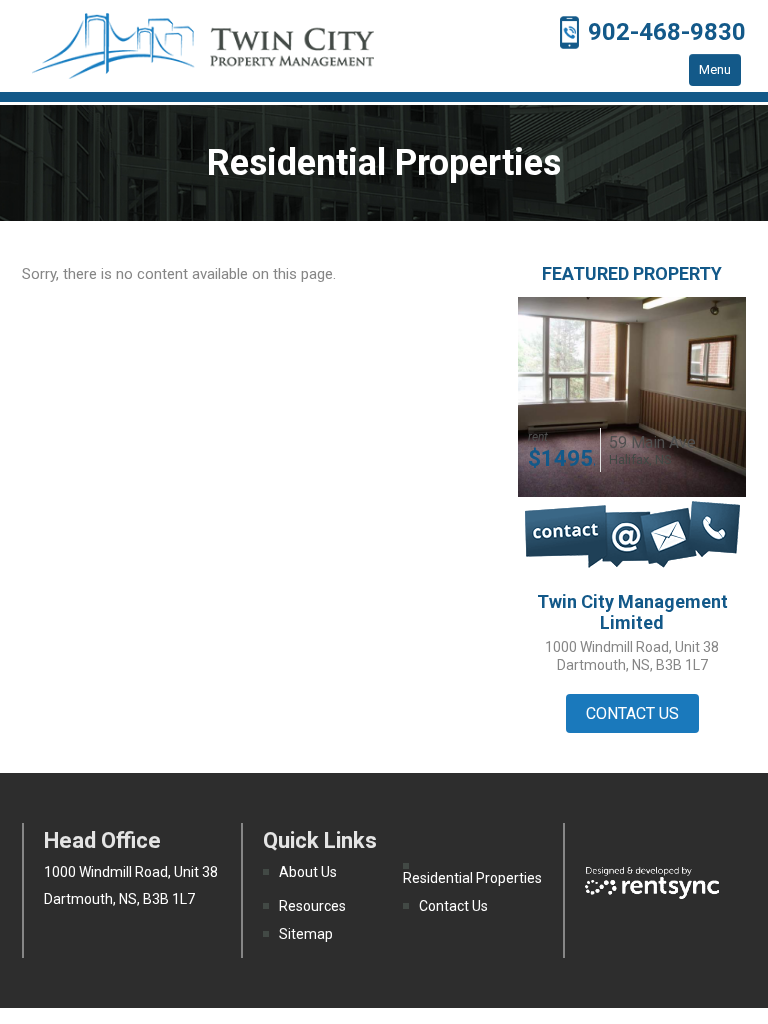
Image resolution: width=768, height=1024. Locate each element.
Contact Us (453, 906)
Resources (312, 906)
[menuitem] (333, 872)
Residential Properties (472, 878)
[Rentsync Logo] (652, 880)
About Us (308, 872)
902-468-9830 (667, 32)
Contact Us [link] (632, 713)
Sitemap (306, 934)
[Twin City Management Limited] (203, 46)
